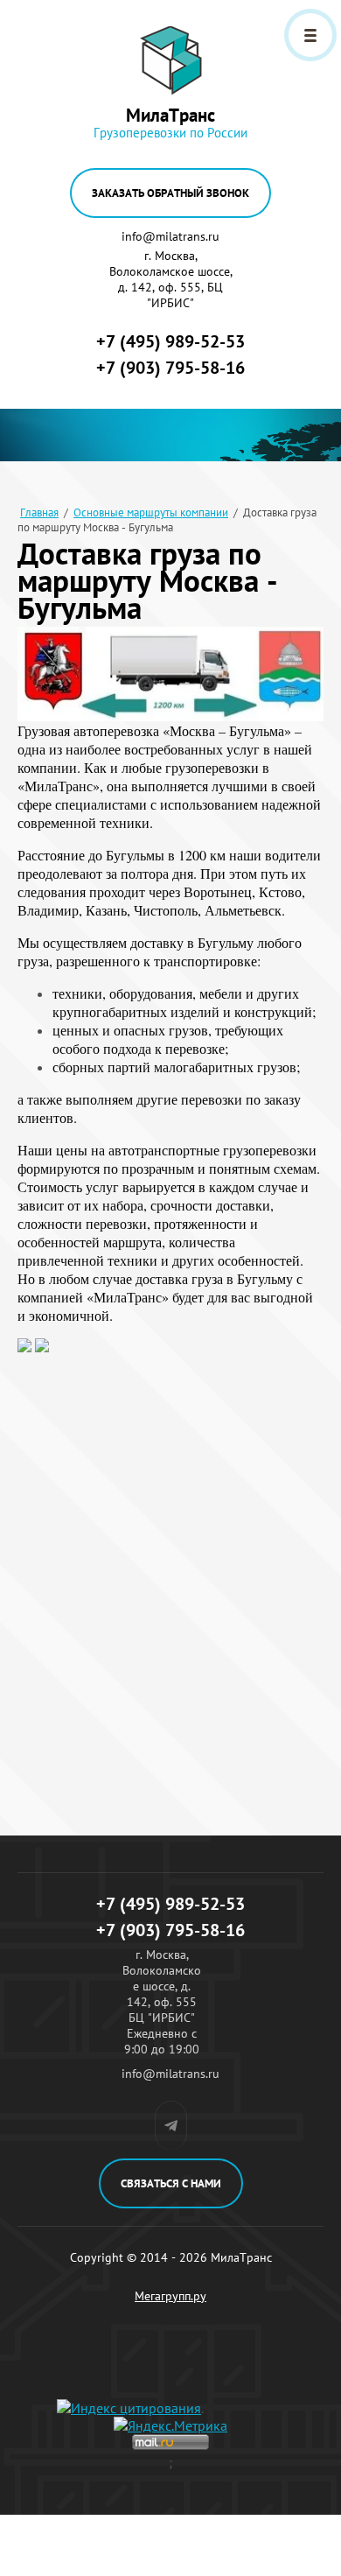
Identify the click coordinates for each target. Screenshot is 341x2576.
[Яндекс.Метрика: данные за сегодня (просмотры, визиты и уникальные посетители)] (170, 2425)
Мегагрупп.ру (170, 2296)
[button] (170, 193)
